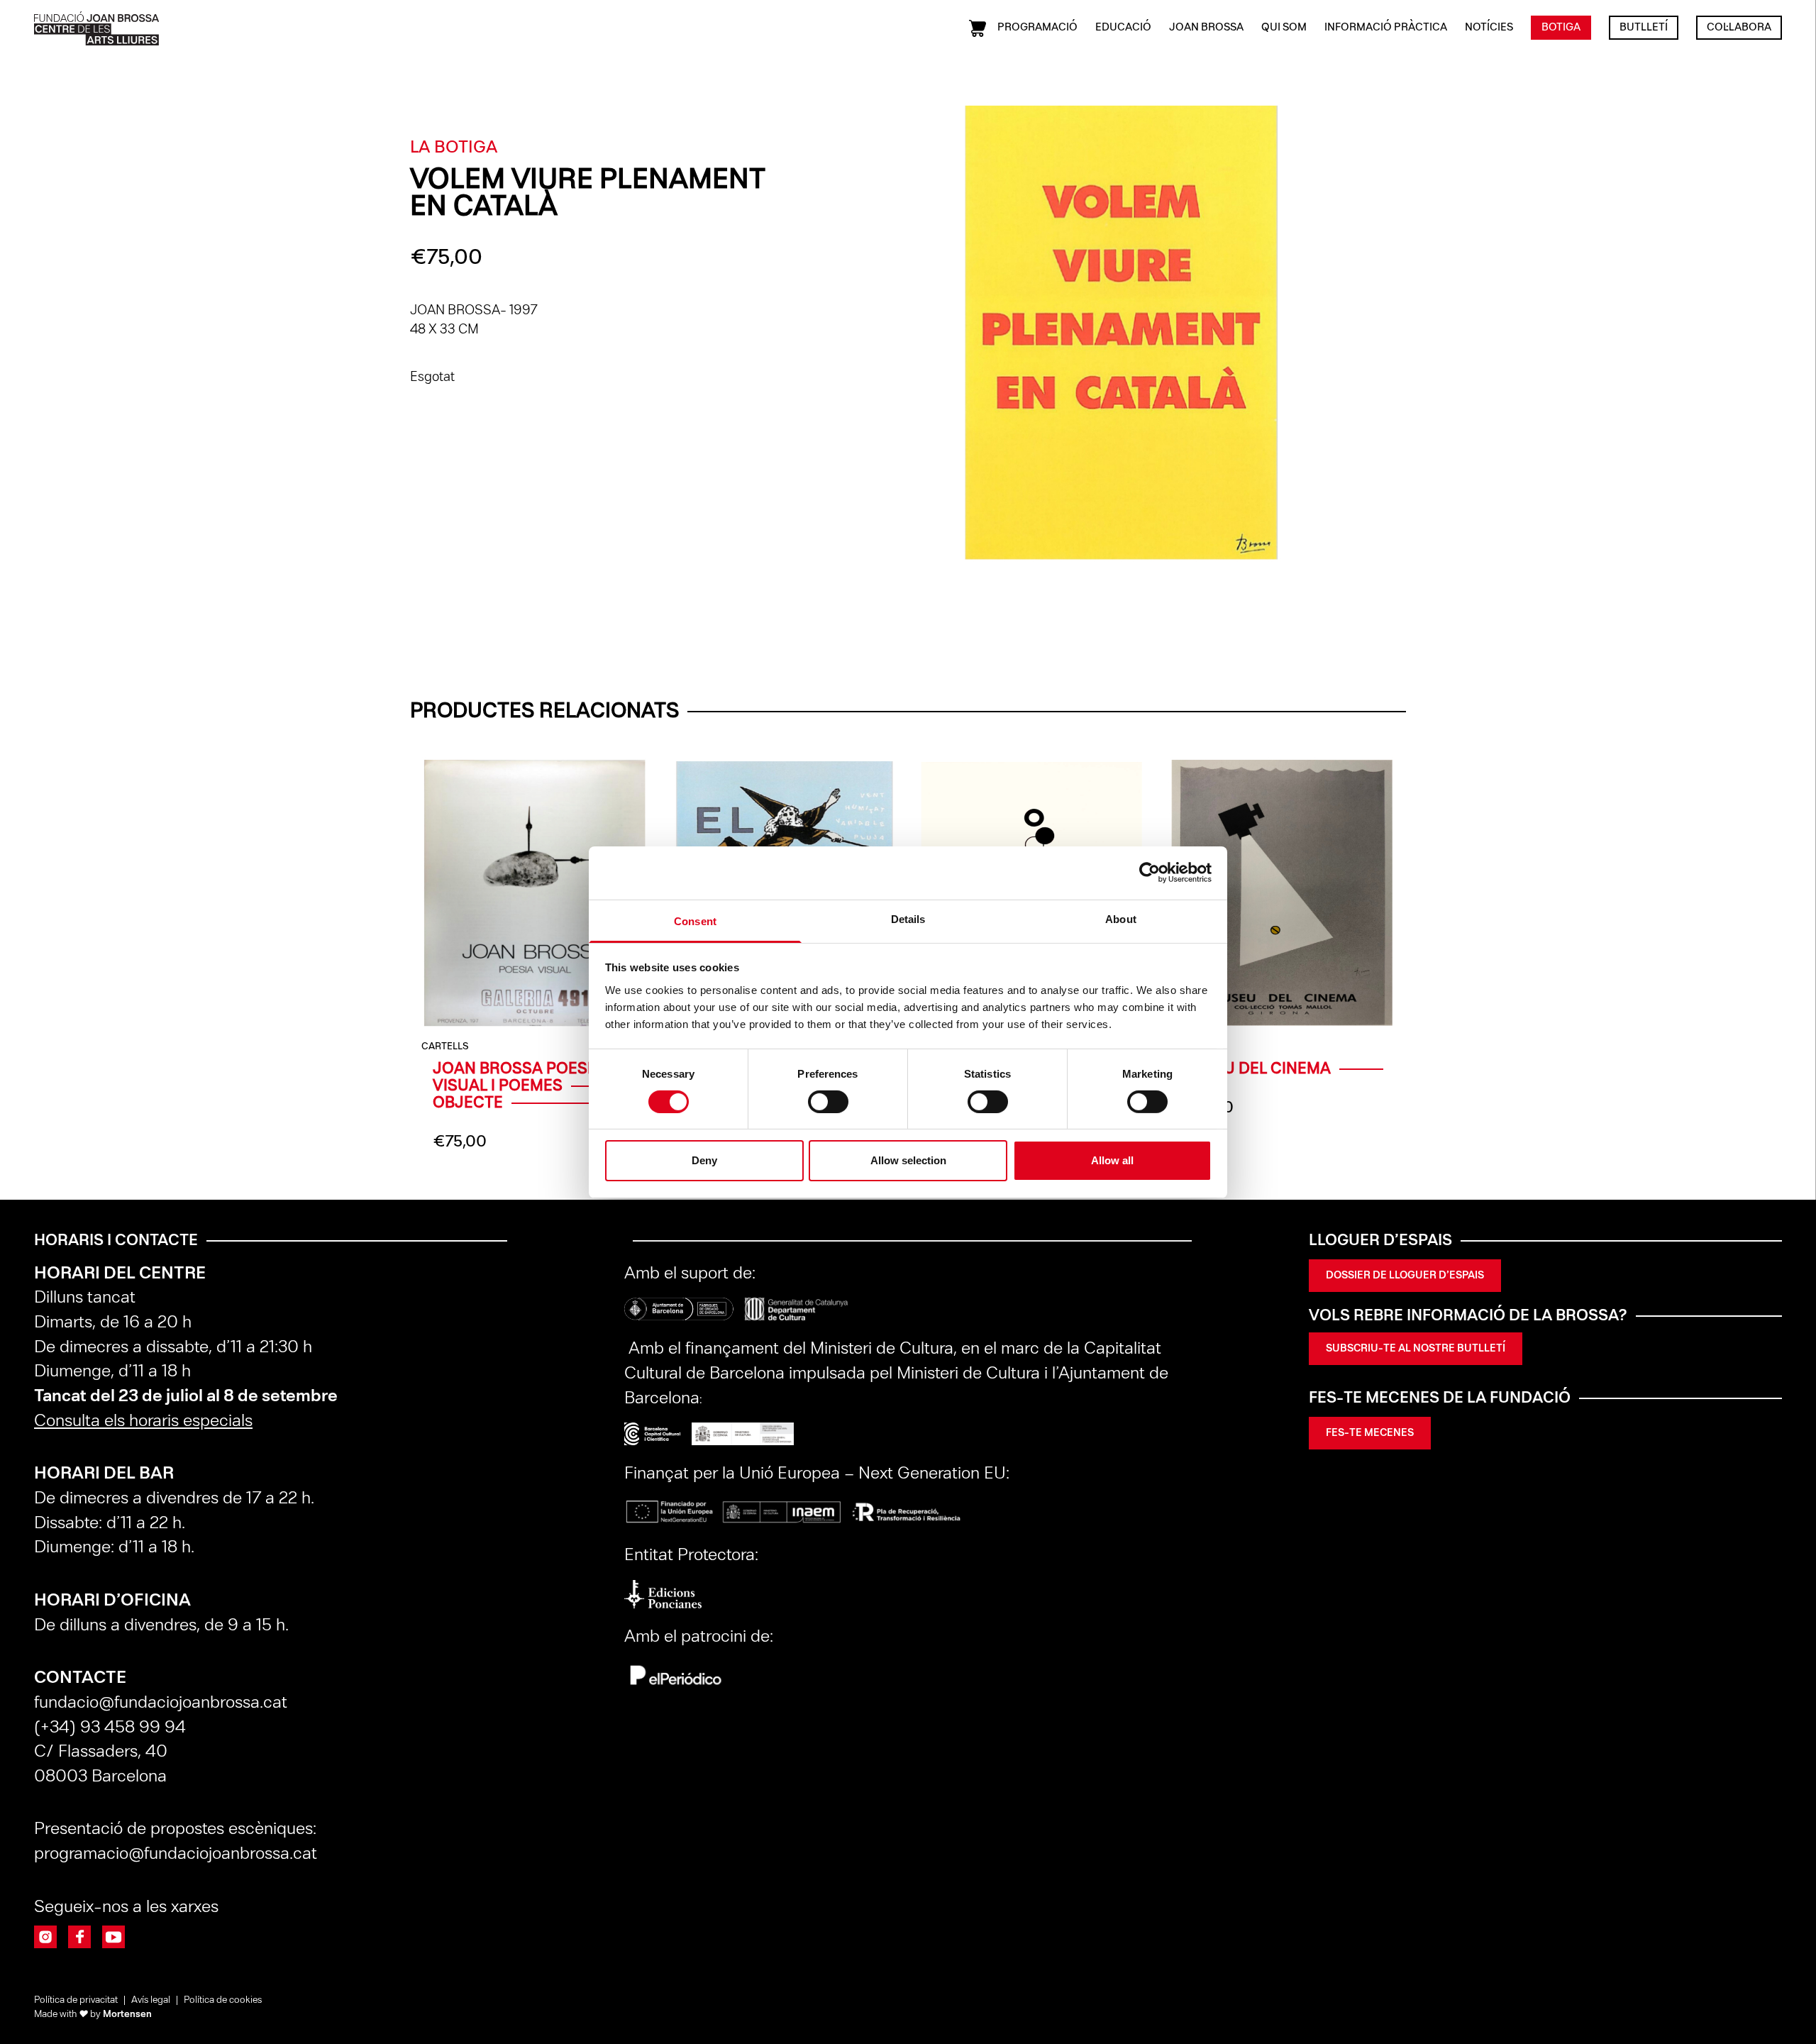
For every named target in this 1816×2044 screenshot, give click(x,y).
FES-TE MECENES (1370, 1433)
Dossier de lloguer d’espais (1405, 1276)
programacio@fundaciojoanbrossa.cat (178, 1854)
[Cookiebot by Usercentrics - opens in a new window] (1150, 873)
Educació (1123, 28)
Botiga (1561, 28)
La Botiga (454, 148)
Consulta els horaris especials (143, 1421)
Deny (704, 1160)
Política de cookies (223, 2000)
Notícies (1489, 28)
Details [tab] (908, 918)
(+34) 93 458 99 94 (112, 1728)
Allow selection (908, 1160)
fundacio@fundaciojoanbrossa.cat (161, 1703)
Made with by (93, 2015)
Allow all (1112, 1160)
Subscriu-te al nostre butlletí (1416, 1349)
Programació (1037, 28)
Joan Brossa (1206, 28)
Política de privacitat (76, 2000)
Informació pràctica (1386, 28)
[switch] (828, 1102)
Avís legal (151, 2000)
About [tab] (1121, 918)
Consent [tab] (695, 921)
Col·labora (1739, 28)
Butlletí (1644, 28)
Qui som (1284, 28)
